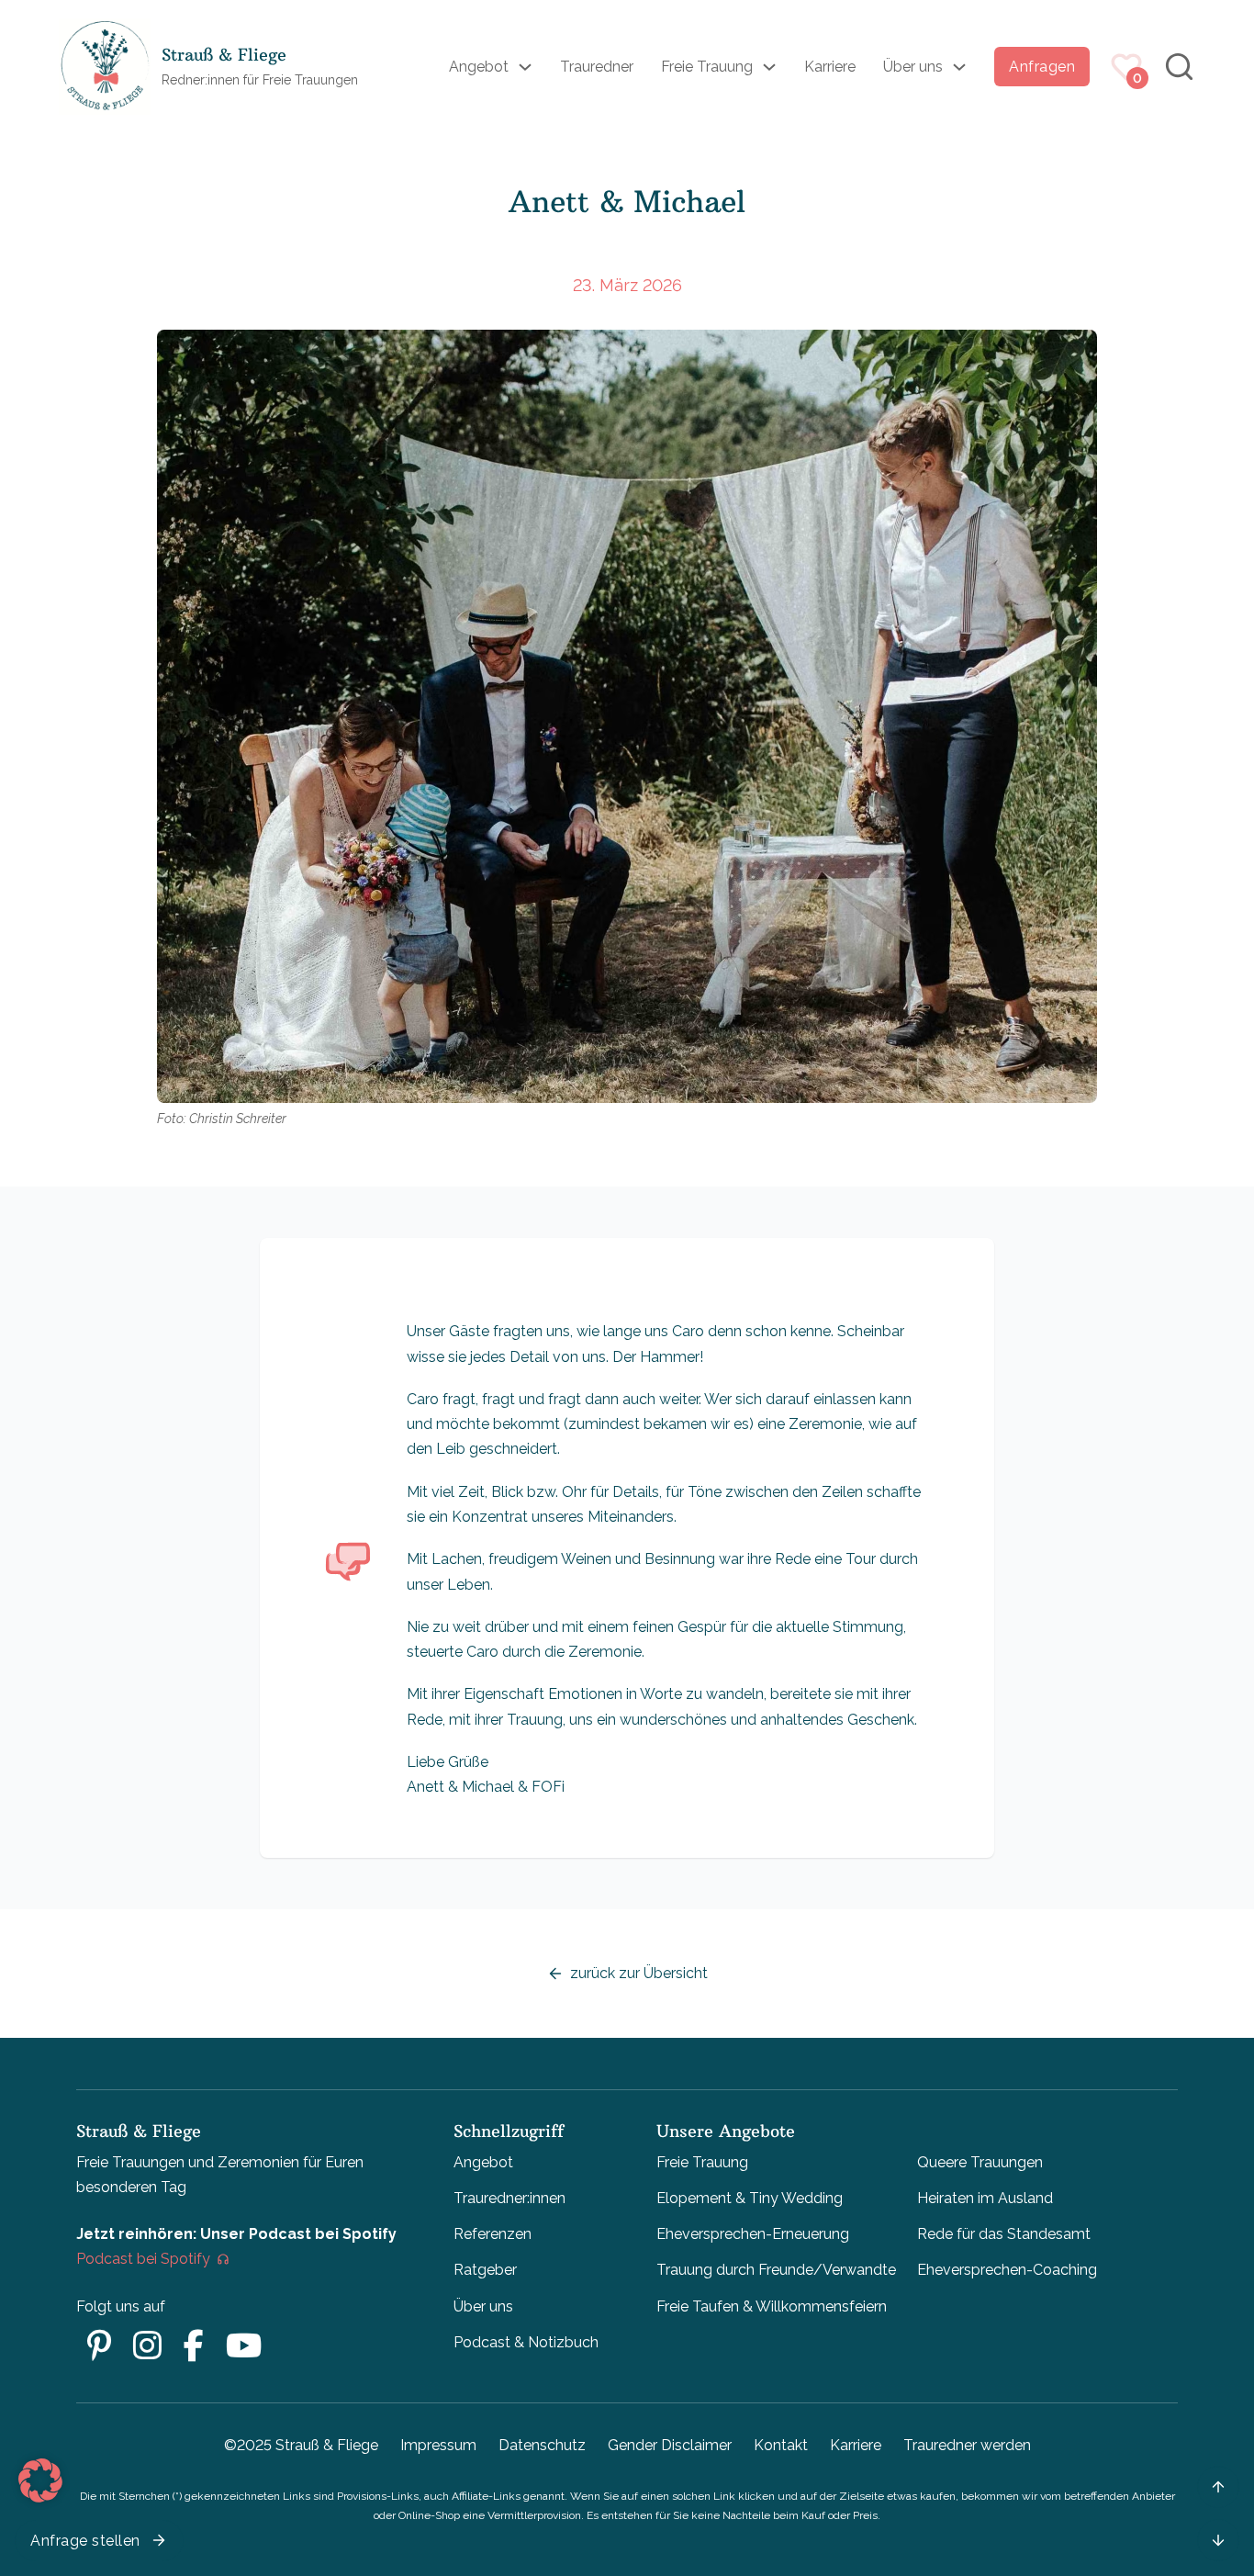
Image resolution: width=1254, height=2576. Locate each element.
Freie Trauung (707, 67)
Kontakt (781, 2445)
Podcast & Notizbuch (526, 2342)
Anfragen (1042, 67)
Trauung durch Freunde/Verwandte (776, 2270)
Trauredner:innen (509, 2198)
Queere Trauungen (980, 2162)
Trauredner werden (967, 2445)
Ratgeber (485, 2270)
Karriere (830, 67)
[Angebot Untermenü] (525, 67)
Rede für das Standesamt (1004, 2234)
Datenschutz (542, 2445)
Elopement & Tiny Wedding (750, 2198)
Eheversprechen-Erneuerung (753, 2234)
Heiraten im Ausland (985, 2198)
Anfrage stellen (85, 2541)
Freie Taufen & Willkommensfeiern (772, 2306)
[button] (40, 2480)
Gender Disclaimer (670, 2445)
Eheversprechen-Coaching (1007, 2270)
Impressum (438, 2445)
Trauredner (597, 67)
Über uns (913, 67)
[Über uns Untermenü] (959, 67)
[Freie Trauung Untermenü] (769, 67)
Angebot (479, 67)
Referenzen (493, 2234)
